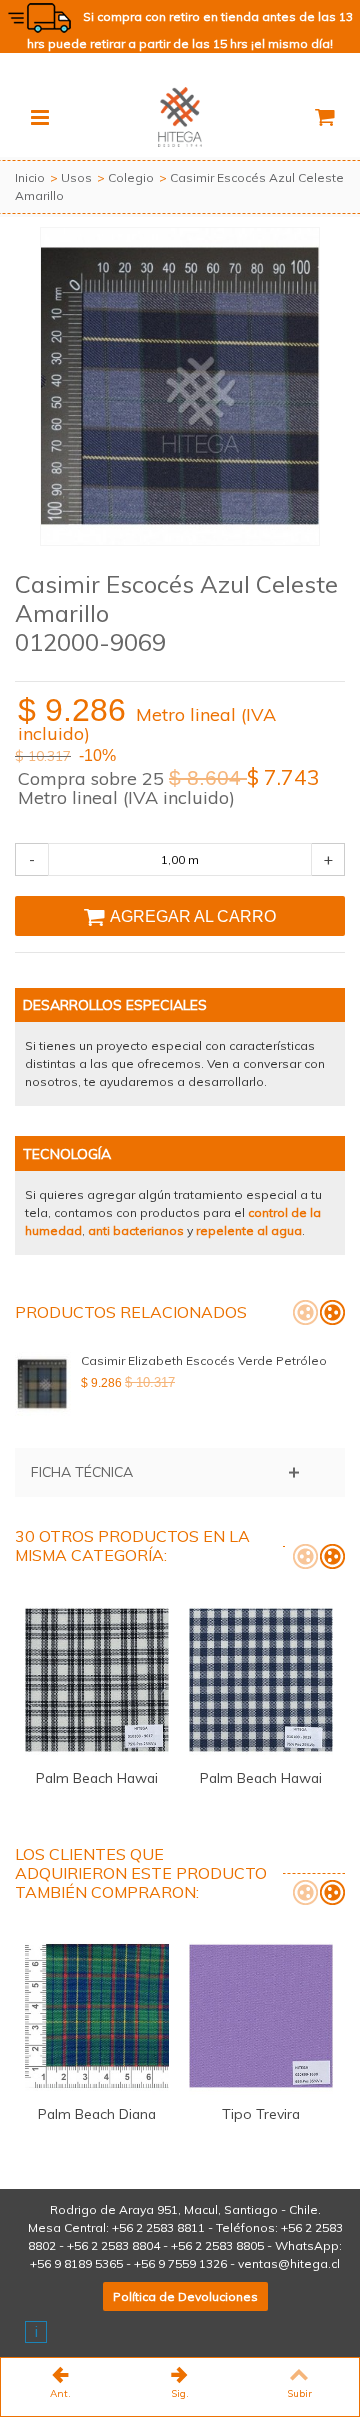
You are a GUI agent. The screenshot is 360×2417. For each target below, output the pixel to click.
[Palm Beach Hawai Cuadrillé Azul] (261, 1680)
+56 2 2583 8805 (217, 2245)
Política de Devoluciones (185, 2296)
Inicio (30, 177)
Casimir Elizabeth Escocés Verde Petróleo (204, 1360)
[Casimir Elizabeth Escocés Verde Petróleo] (43, 1384)
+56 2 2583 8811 (158, 2227)
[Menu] (40, 117)
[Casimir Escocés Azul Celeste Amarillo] (180, 386)
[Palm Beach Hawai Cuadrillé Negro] (97, 1680)
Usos (76, 177)
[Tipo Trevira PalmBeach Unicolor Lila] (261, 2016)
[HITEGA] (180, 115)
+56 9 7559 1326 (180, 2263)
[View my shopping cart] (324, 117)
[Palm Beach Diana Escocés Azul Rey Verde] (97, 2016)
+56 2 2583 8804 (113, 2245)
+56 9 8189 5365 (76, 2263)
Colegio (131, 177)
